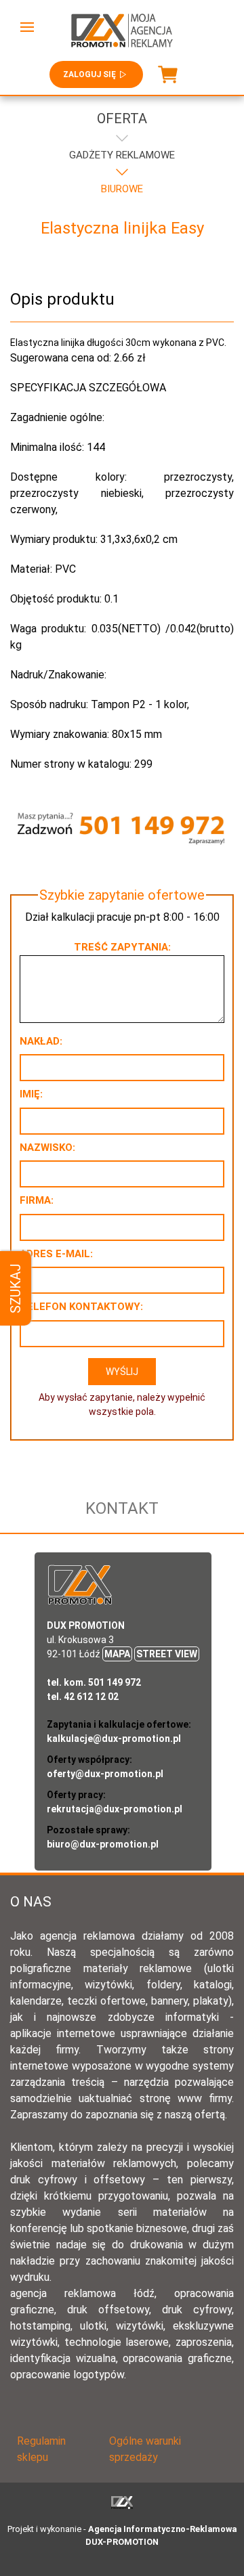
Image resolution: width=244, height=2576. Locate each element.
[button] (27, 27)
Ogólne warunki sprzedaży (145, 2449)
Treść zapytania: (122, 947)
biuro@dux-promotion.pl (103, 1844)
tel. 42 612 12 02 (83, 1697)
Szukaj (16, 1288)
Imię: (31, 1094)
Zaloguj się (89, 74)
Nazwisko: (47, 1148)
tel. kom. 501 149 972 (94, 1682)
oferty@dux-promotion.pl (105, 1774)
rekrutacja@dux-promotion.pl (115, 1809)
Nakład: (41, 1041)
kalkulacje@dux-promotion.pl (114, 1739)
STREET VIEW (167, 1654)
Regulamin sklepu (41, 2449)
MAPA (117, 1654)
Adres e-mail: (56, 1254)
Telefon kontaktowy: (81, 1307)
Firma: (37, 1200)
